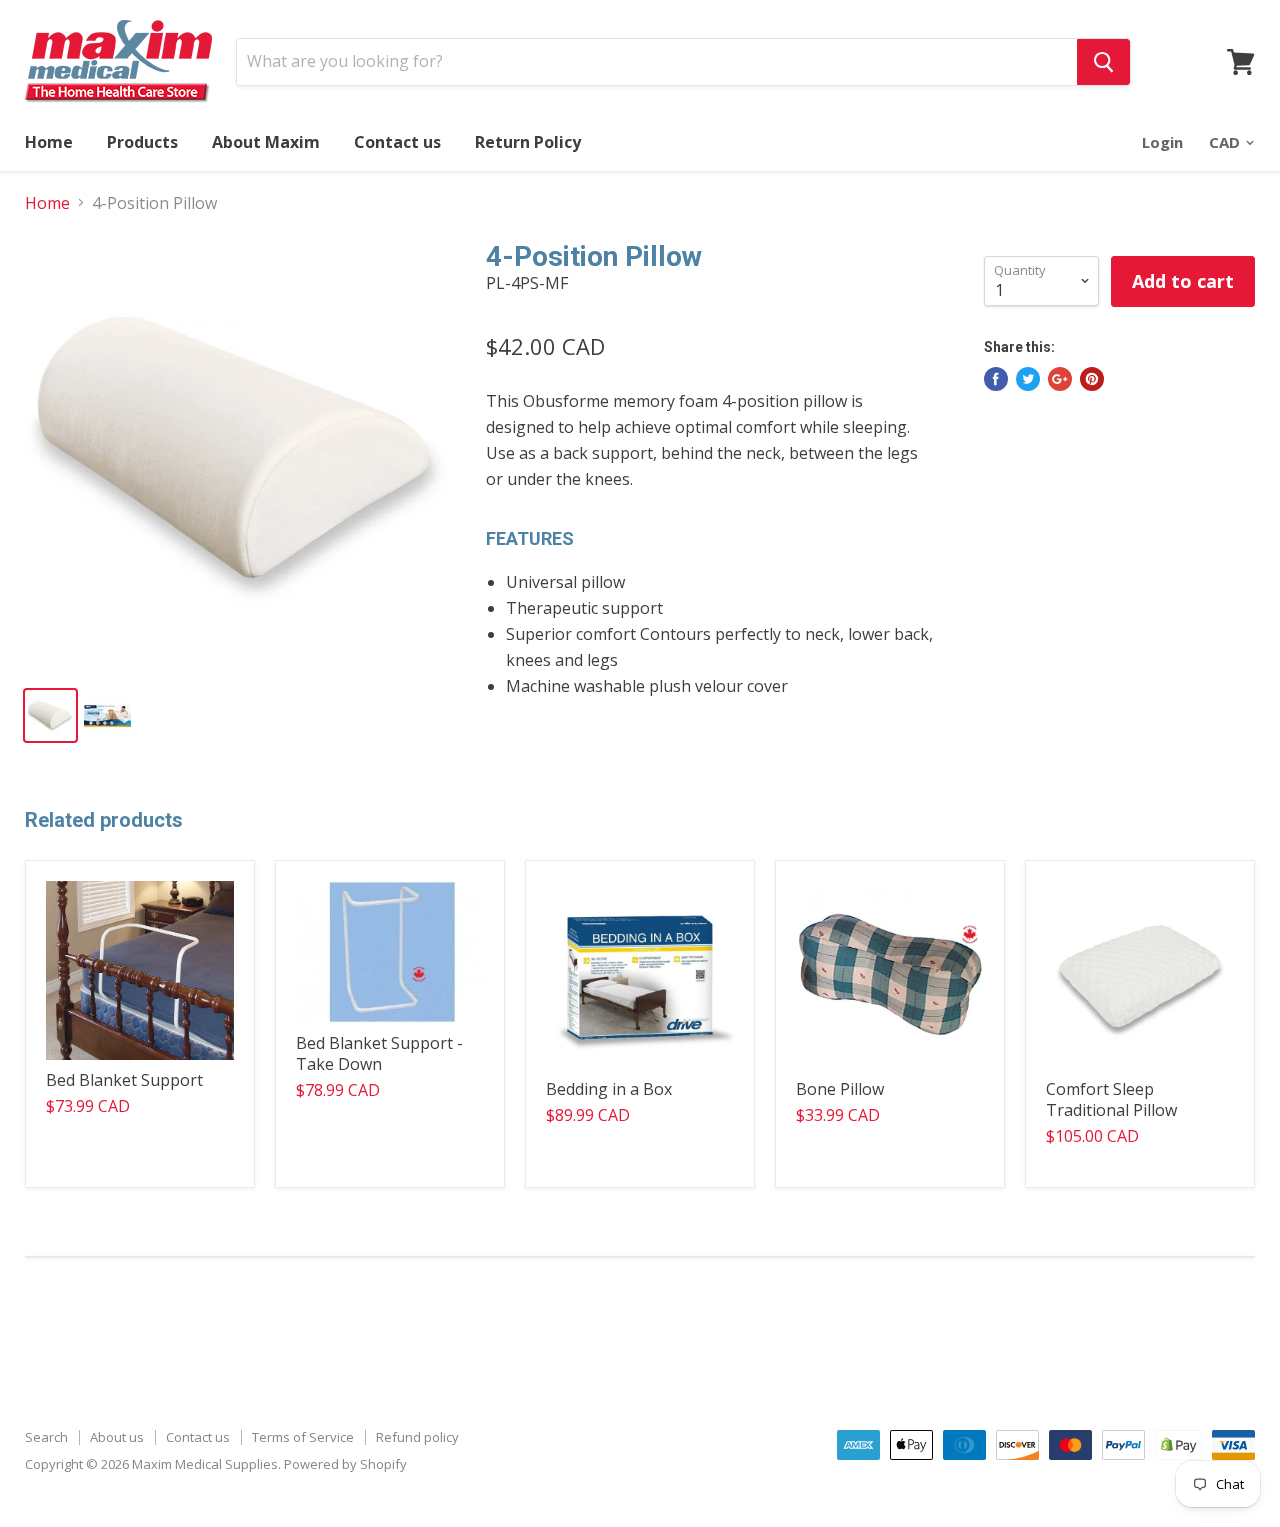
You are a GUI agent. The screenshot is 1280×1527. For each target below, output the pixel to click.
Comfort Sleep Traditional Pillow (1111, 1099)
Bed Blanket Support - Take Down (379, 1053)
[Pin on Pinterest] (1092, 379)
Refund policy (417, 1437)
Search (46, 1437)
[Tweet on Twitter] (1028, 379)
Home (49, 142)
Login (1162, 142)
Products (142, 142)
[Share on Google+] (1060, 379)
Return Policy (528, 142)
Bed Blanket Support (124, 1080)
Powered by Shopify (345, 1464)
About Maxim (266, 142)
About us (117, 1437)
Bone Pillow (840, 1089)
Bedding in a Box (609, 1089)
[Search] (1103, 62)
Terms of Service (303, 1437)
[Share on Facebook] (996, 379)
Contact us (397, 142)
